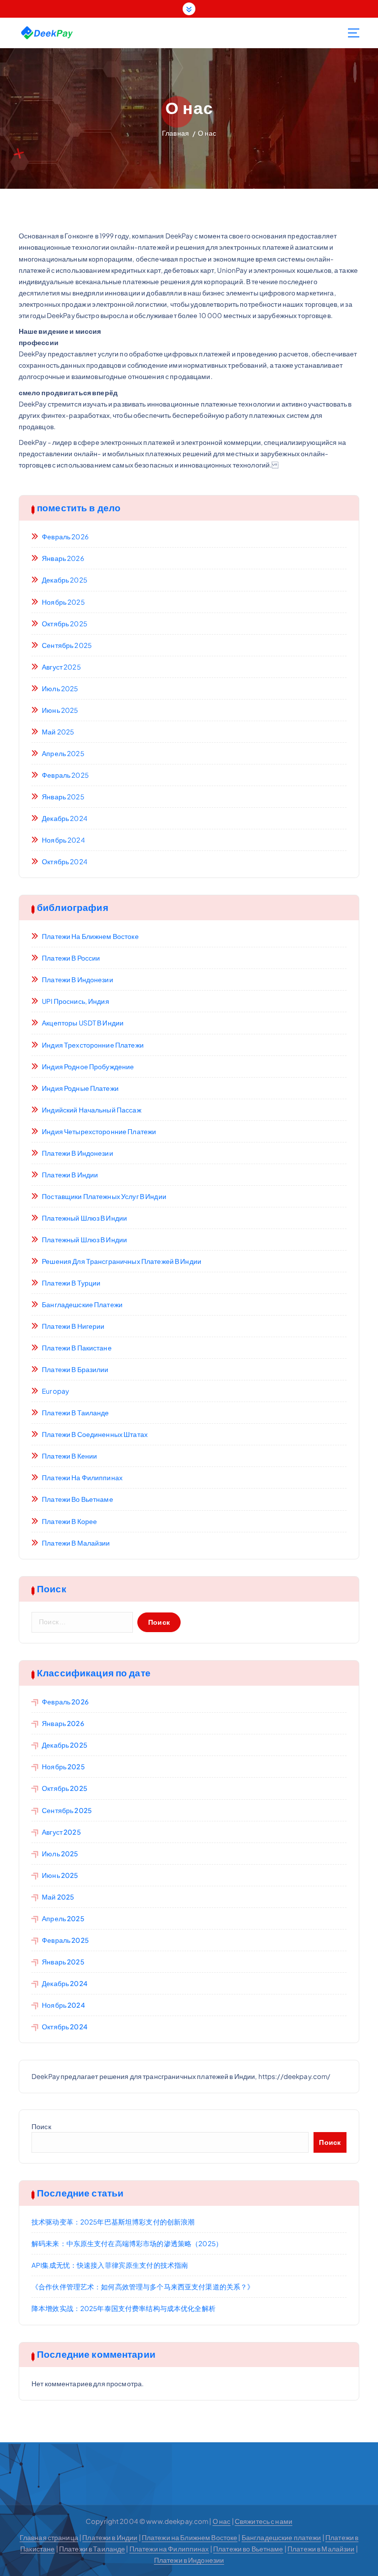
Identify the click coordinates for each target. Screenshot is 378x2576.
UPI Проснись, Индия (76, 1001)
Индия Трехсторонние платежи (93, 1045)
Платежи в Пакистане (77, 1348)
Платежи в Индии (70, 1175)
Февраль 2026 (65, 537)
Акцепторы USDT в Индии (83, 1023)
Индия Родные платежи (80, 1088)
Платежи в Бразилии (75, 1369)
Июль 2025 (60, 688)
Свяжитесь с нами (264, 2521)
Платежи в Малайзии (76, 1543)
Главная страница (49, 2537)
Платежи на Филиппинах (82, 1478)
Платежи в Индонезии (78, 980)
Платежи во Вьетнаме (78, 1499)
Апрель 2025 (63, 753)
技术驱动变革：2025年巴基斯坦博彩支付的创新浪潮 (113, 2222)
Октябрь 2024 (65, 862)
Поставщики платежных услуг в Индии (104, 1196)
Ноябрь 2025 (63, 602)
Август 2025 (61, 667)
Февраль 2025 (65, 775)
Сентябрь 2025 (67, 645)
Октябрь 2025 (64, 624)
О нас (207, 133)
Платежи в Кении (69, 1456)
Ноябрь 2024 (63, 840)
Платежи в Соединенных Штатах (95, 1434)
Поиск (41, 2126)
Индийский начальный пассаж (92, 1110)
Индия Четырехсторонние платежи (99, 1131)
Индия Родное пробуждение (88, 1067)
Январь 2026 (63, 558)
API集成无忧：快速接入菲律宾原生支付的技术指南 (110, 2265)
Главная (175, 133)
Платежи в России (71, 958)
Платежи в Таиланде (75, 1413)
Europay (55, 1391)
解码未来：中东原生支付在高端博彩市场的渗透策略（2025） (127, 2243)
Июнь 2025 (60, 710)
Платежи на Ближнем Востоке (90, 936)
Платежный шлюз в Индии (84, 1218)
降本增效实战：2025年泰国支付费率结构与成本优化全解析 (124, 2308)
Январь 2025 (63, 797)
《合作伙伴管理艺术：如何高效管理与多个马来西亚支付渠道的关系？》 (143, 2287)
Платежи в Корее (69, 1521)
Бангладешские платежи (82, 1304)
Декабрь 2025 (64, 580)
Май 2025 (58, 732)
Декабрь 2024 (65, 818)
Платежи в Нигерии (73, 1326)
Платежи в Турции (71, 1283)
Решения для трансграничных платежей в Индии (122, 1261)
